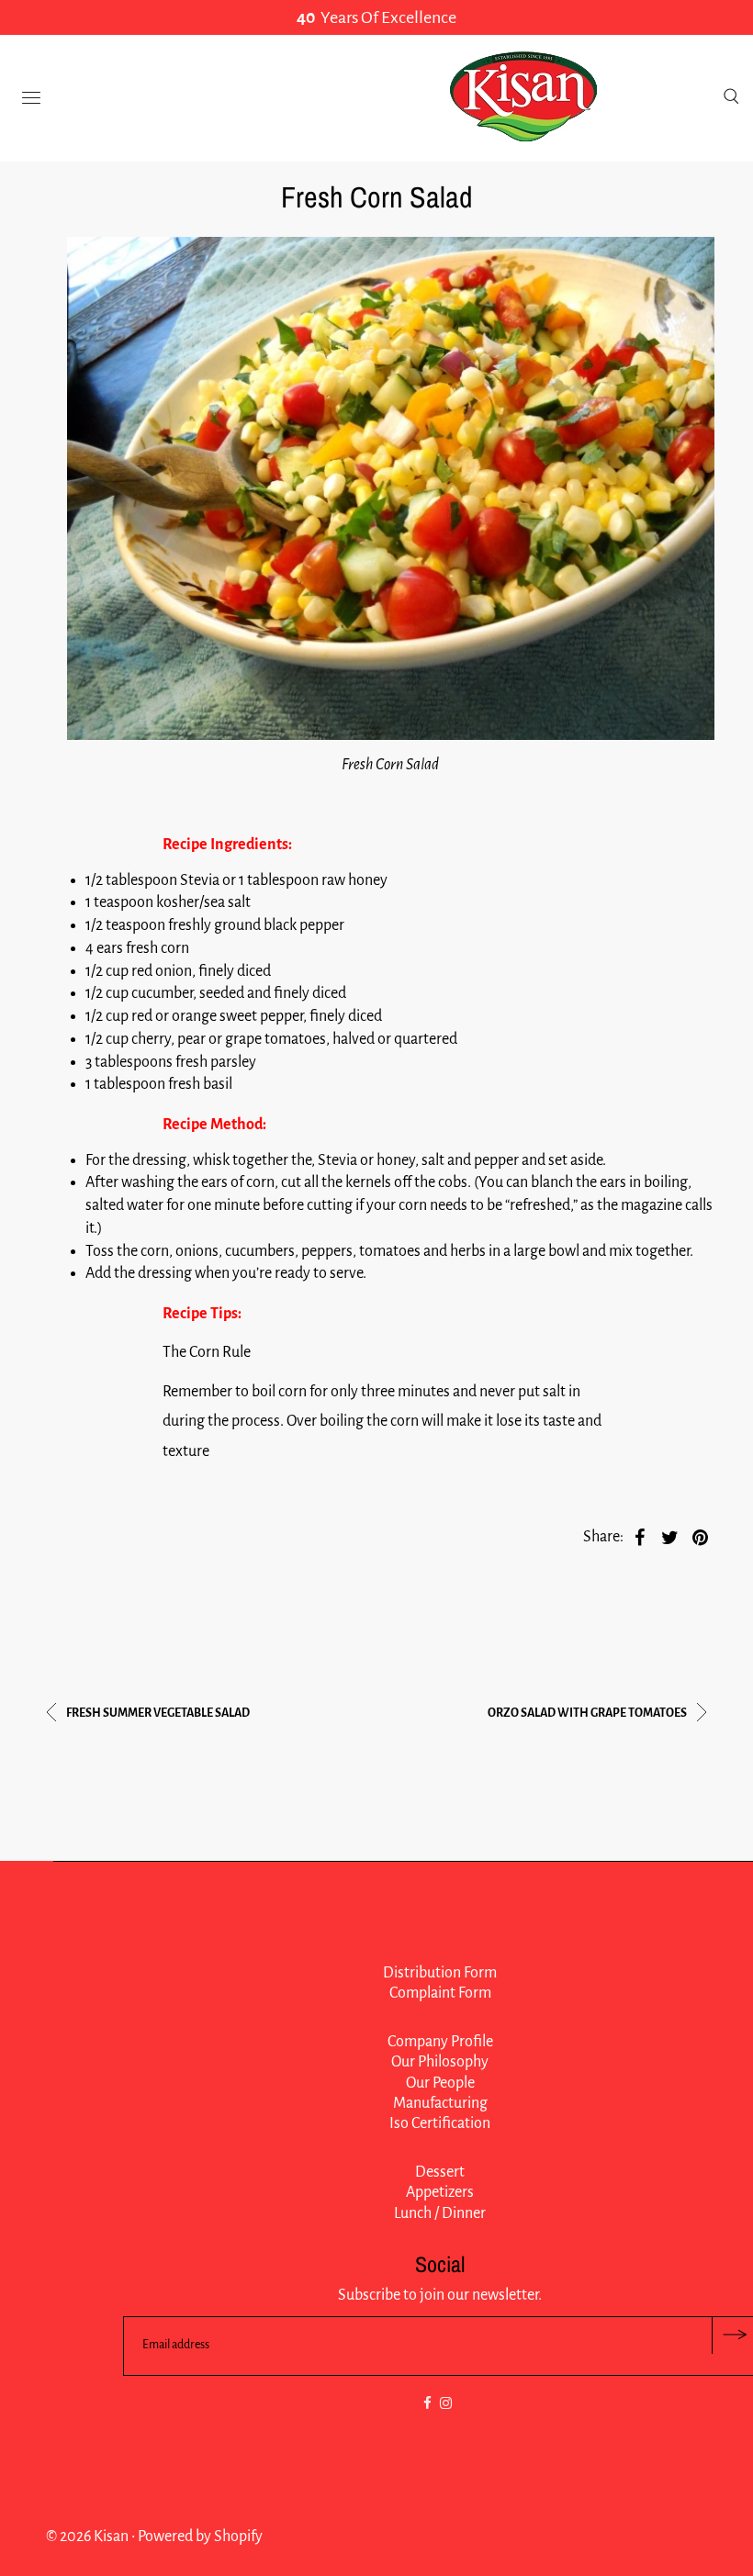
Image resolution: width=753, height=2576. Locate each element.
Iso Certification (440, 2123)
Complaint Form (440, 1993)
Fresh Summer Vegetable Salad (157, 1713)
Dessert (440, 2172)
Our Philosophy (440, 2062)
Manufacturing (440, 2103)
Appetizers (440, 2192)
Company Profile (440, 2042)
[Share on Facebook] (640, 1537)
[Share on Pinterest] (701, 1537)
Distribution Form (440, 1973)
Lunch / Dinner (440, 2213)
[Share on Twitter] (670, 1537)
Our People (440, 2083)
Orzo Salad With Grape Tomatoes (588, 1713)
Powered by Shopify (200, 2537)
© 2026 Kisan (87, 2537)
